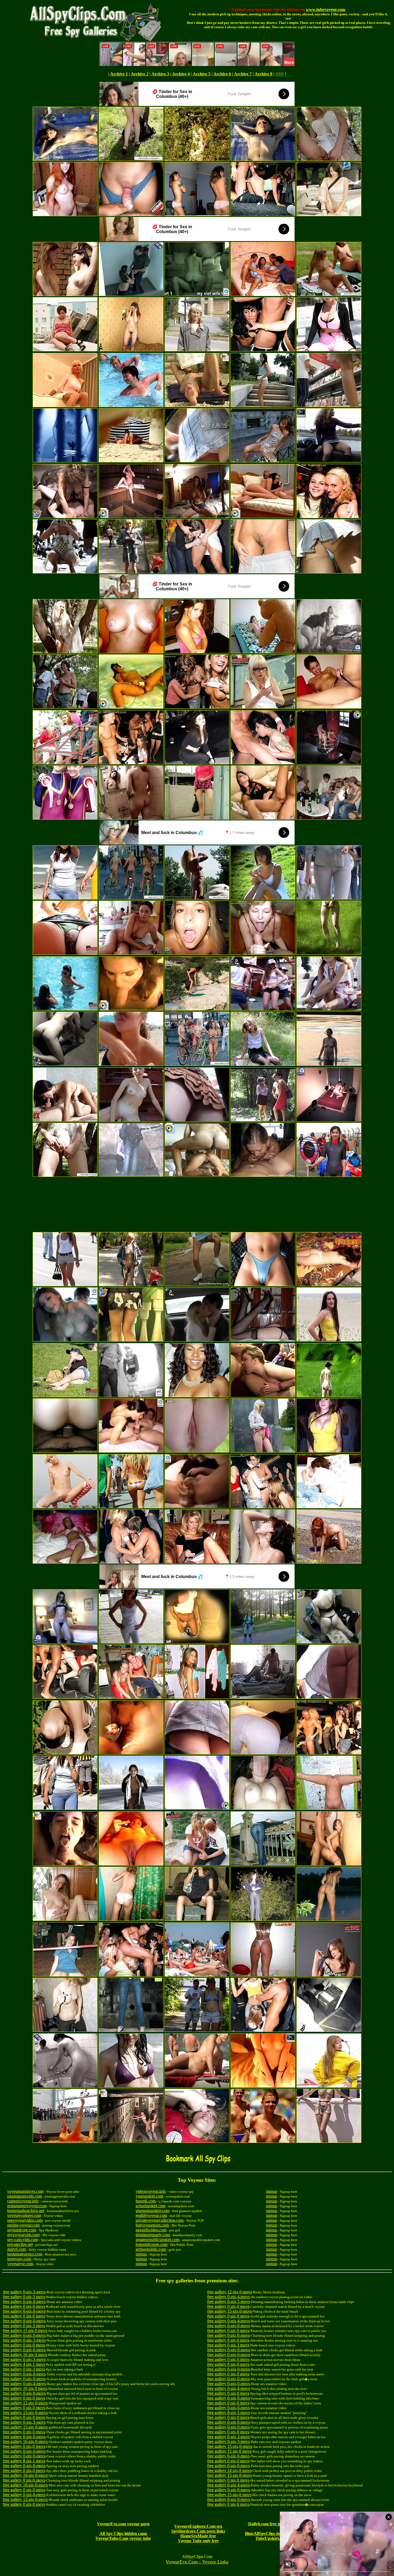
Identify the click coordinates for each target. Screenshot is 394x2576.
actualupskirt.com (150, 2206)
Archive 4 (181, 74)
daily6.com (17, 2249)
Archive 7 (243, 74)
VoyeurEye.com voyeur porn (123, 2524)
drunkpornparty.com (153, 2235)
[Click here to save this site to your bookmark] (199, 2163)
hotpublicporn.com (152, 2244)
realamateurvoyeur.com (27, 2206)
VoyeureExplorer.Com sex (198, 2526)
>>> (280, 74)
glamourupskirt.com (153, 2211)
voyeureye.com (20, 2264)
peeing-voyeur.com (23, 2225)
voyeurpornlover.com (25, 2191)
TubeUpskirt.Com (272, 2538)
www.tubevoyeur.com (326, 10)
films (249, 2533)
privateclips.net (20, 2244)
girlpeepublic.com (151, 2249)
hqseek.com (146, 2201)
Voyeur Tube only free (198, 2541)
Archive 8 (263, 74)
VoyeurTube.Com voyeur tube (123, 2538)
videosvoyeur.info (151, 2191)
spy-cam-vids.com (23, 2240)
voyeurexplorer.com (24, 2215)
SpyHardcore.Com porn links (198, 2531)
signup (141, 2254)
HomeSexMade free (198, 2536)
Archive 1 (119, 74)
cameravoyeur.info (23, 2201)
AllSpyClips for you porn (276, 2533)
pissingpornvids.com (25, 2196)
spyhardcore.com (22, 2230)
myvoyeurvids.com (23, 2235)
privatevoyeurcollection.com (160, 2220)
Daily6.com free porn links (272, 2524)
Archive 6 (222, 74)
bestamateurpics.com (25, 2254)
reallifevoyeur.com (151, 2215)
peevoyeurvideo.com (25, 2220)
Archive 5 (202, 74)
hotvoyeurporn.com (152, 2225)
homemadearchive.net (26, 2211)
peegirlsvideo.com (151, 2230)
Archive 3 (160, 74)
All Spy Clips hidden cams (123, 2533)
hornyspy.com (19, 2259)
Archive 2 (140, 74)
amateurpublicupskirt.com (157, 2240)
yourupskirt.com (149, 2196)
